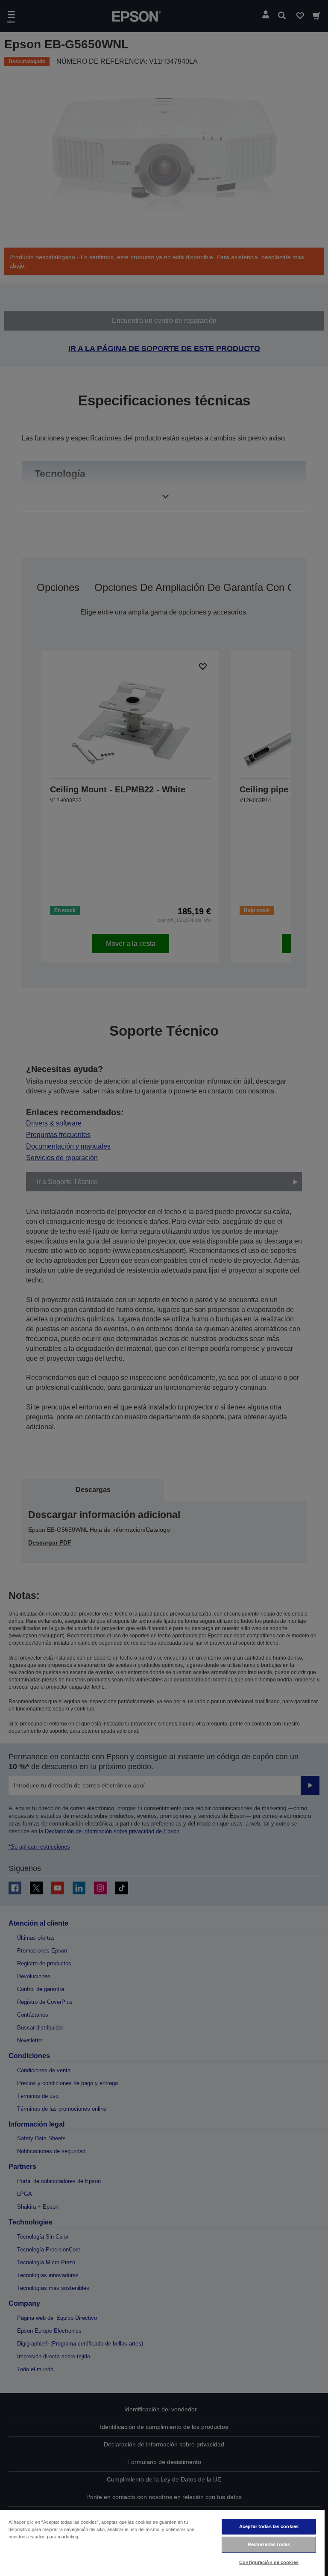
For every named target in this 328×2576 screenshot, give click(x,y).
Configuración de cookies (269, 2562)
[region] (162, 2543)
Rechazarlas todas (269, 2544)
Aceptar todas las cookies (269, 2526)
